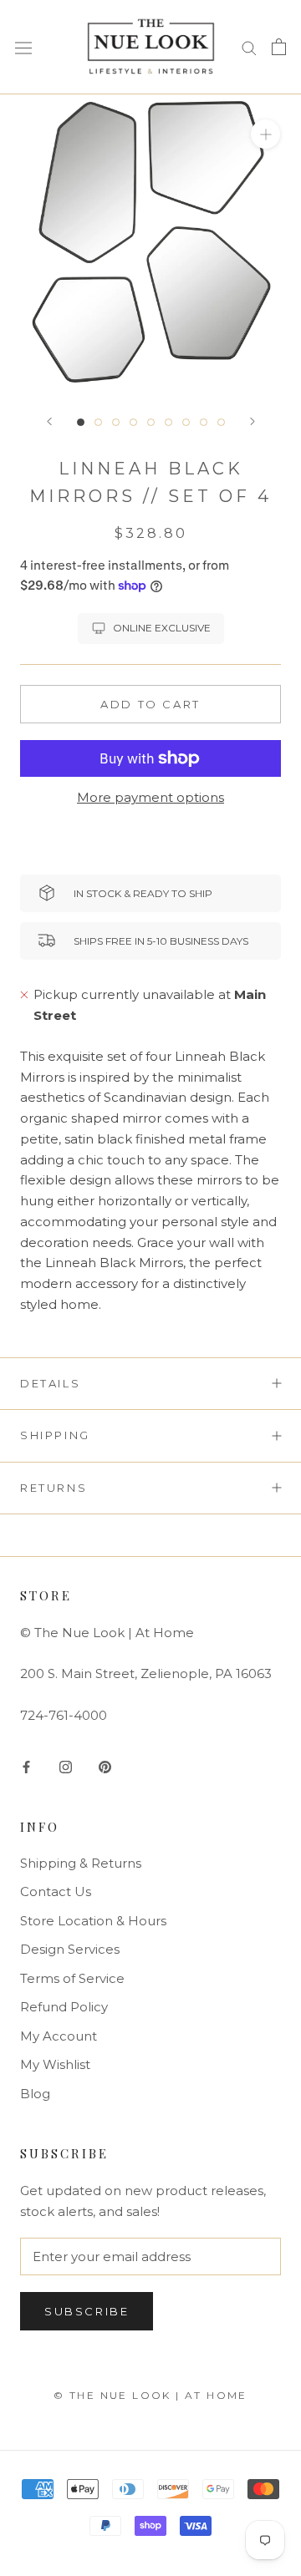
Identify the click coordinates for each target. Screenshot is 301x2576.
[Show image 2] (98, 422)
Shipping (55, 1435)
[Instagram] (66, 1766)
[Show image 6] (168, 422)
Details (50, 1383)
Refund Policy (64, 2007)
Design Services (70, 1949)
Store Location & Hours (93, 1921)
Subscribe (87, 2311)
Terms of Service (72, 1978)
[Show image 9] (221, 422)
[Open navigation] (23, 47)
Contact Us (56, 1891)
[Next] (253, 421)
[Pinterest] (105, 1766)
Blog (35, 2094)
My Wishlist (55, 2064)
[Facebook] (26, 1766)
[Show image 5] (151, 422)
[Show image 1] (81, 422)
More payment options (150, 797)
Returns (54, 1488)
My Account (59, 2036)
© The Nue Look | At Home (150, 2395)
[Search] (249, 47)
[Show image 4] (133, 422)
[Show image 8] (204, 422)
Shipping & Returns (81, 1863)
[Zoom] (265, 133)
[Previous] (49, 421)
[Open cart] (279, 47)
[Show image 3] (116, 422)
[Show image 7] (186, 422)
